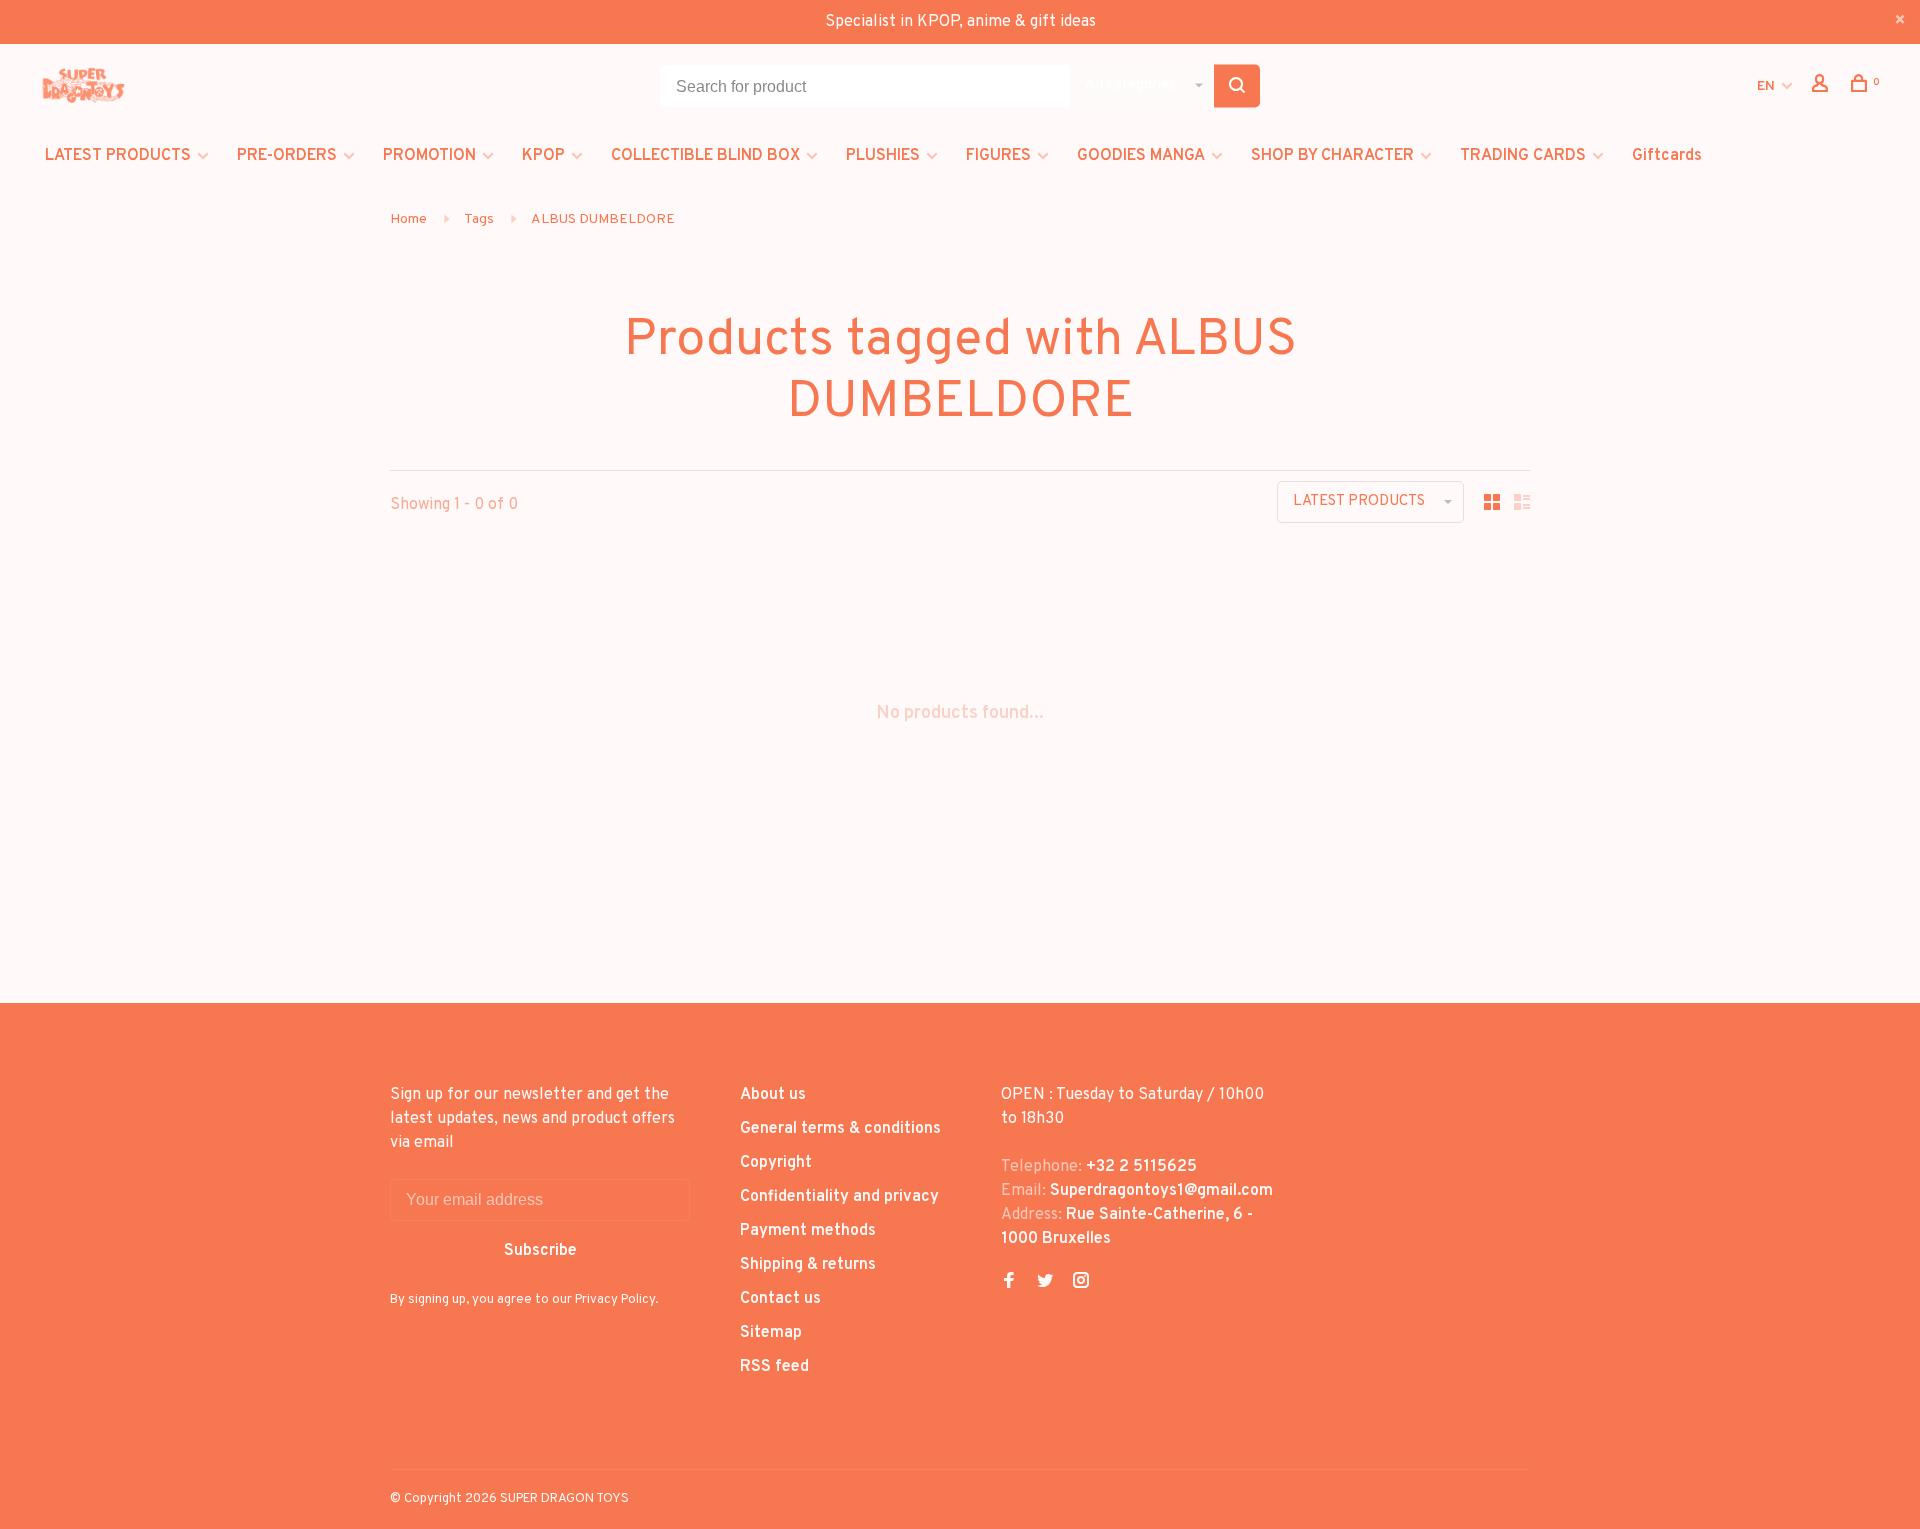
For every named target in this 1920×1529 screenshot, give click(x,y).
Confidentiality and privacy (839, 1197)
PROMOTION (429, 156)
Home (408, 219)
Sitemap (771, 1333)
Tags (479, 219)
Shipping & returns (808, 1265)
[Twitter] (1045, 1283)
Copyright (776, 1163)
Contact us (780, 1299)
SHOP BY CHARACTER (1332, 156)
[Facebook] (1009, 1283)
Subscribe (540, 1251)
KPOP (543, 156)
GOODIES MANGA (1141, 156)
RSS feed (774, 1367)
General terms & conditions (840, 1129)
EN (1766, 86)
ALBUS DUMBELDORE (603, 219)
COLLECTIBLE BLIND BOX (705, 156)
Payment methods (808, 1231)
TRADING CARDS (1523, 156)
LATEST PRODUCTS (118, 156)
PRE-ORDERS (287, 156)
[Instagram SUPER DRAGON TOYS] (1081, 1283)
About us (773, 1095)
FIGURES (998, 156)
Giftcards (1667, 156)
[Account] (1822, 87)
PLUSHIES (883, 156)
